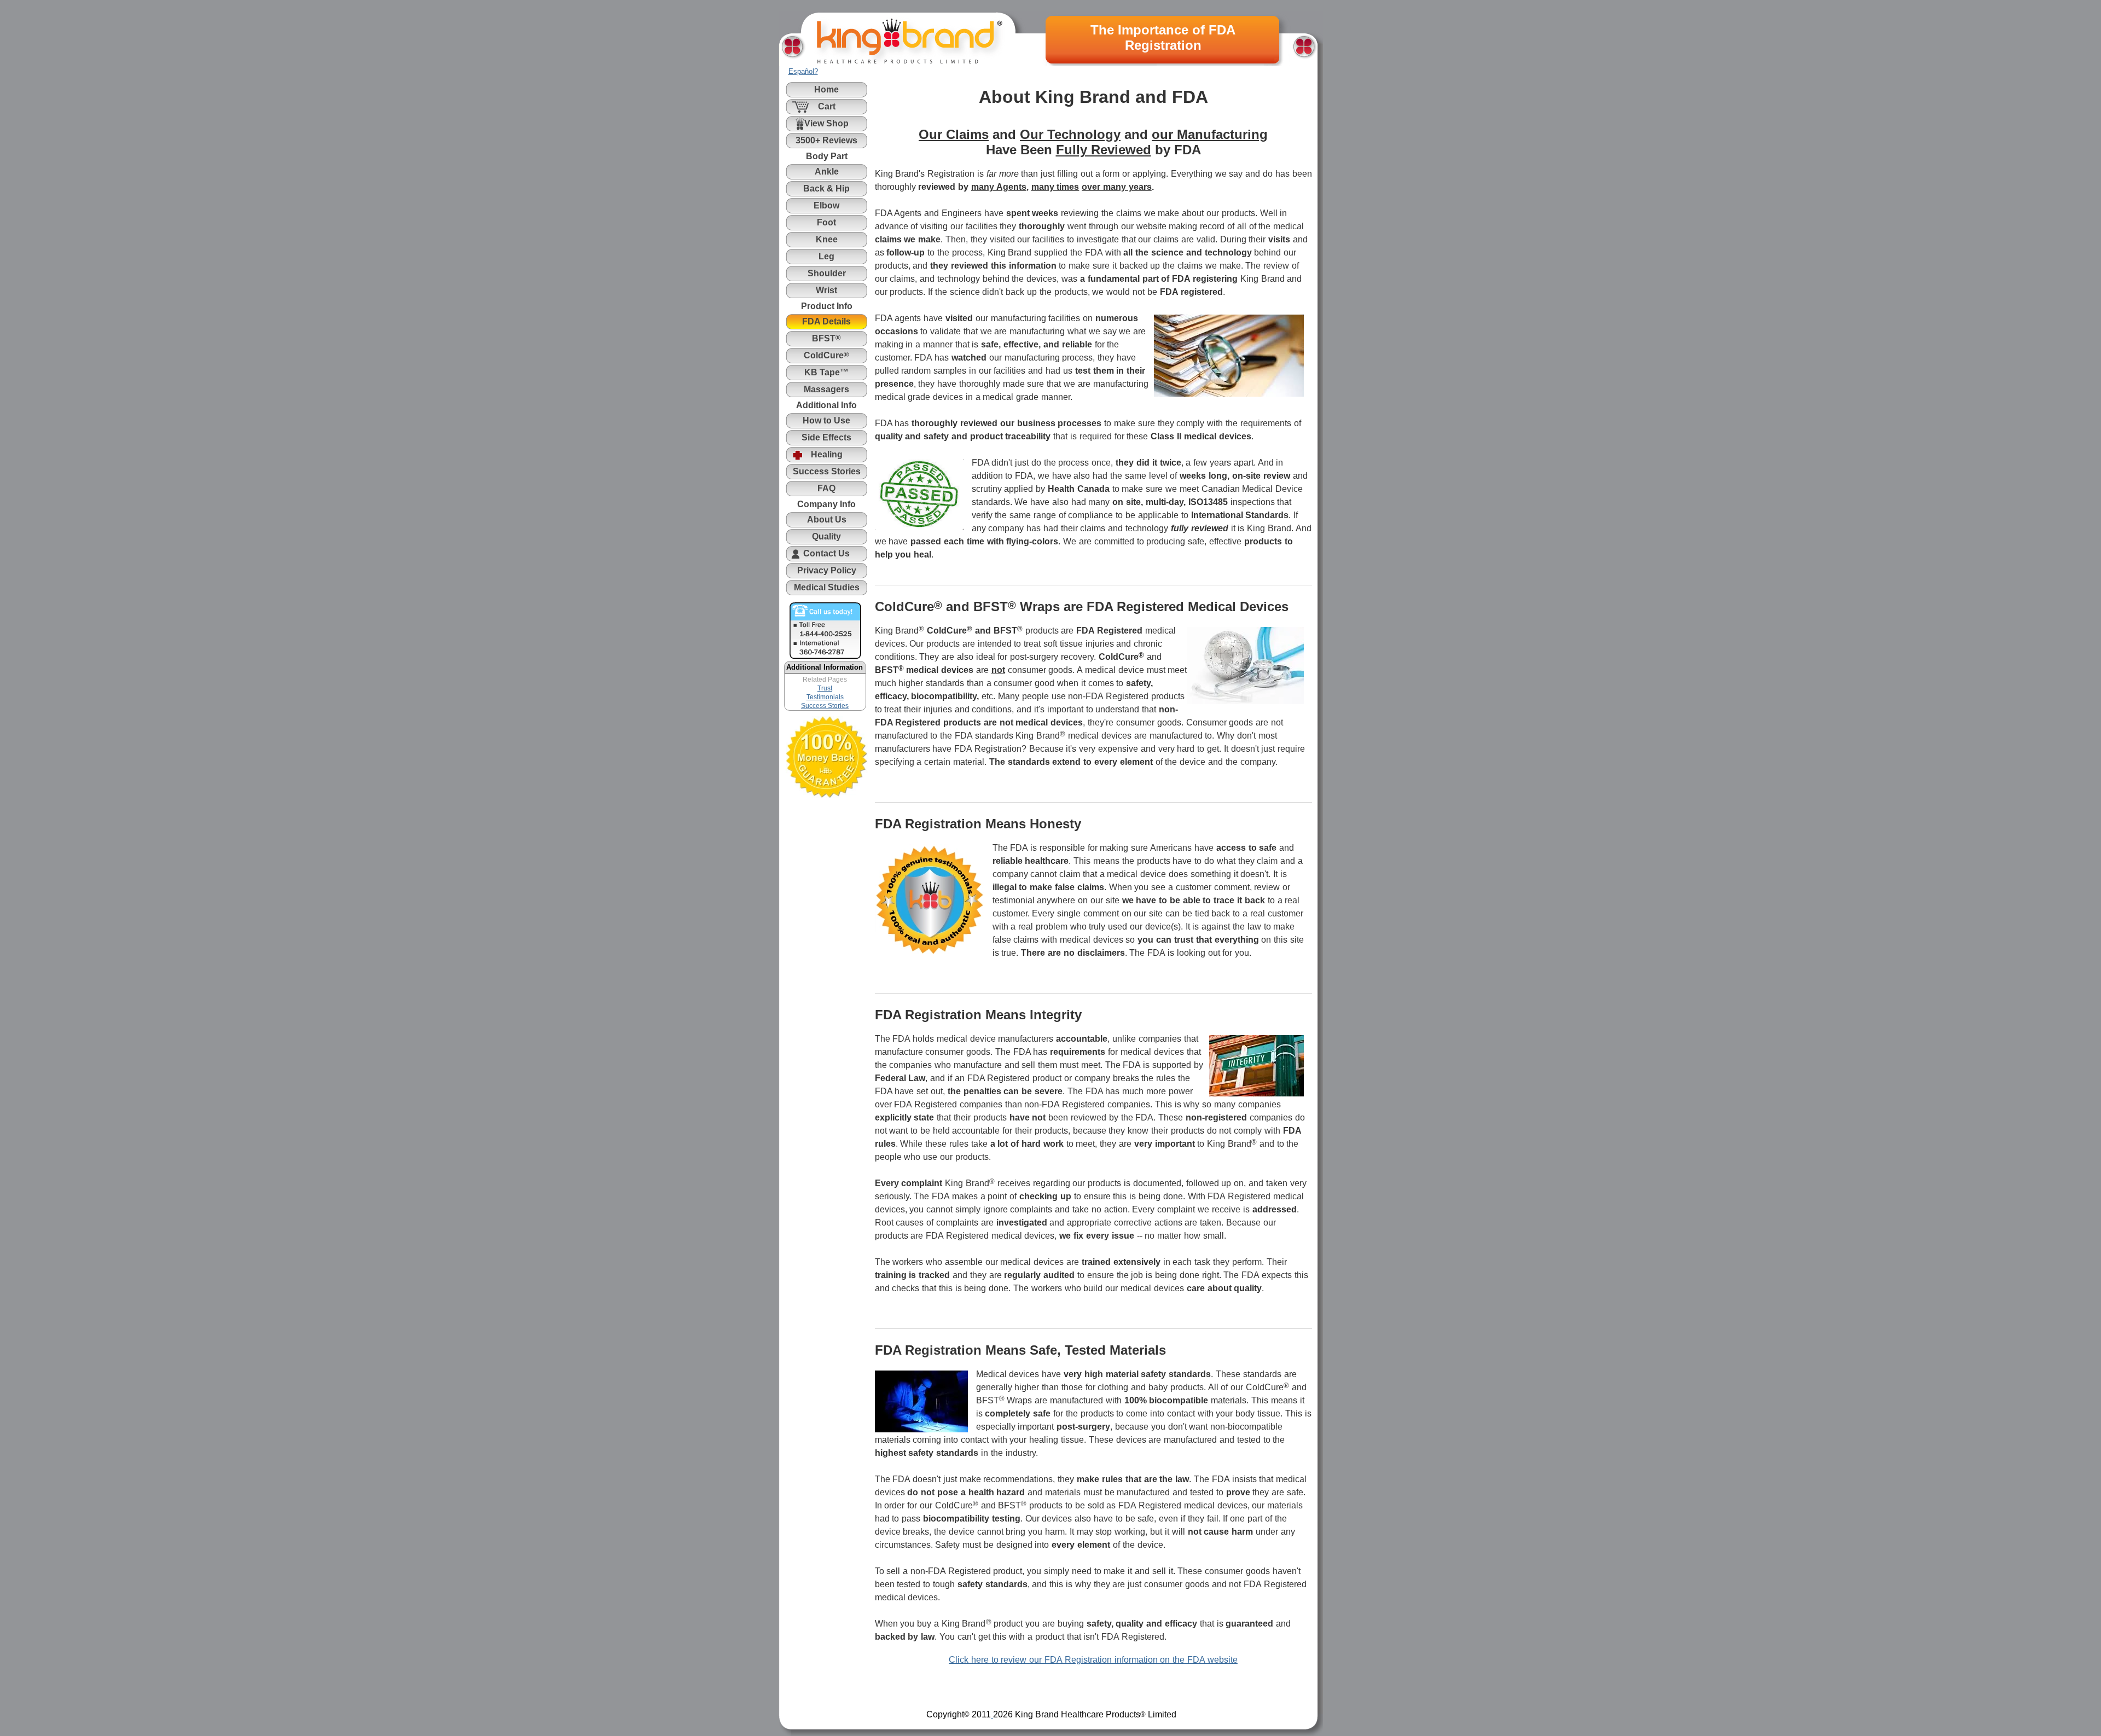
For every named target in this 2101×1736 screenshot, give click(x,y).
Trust (825, 688)
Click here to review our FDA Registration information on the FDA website (1093, 1660)
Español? (803, 71)
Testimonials (825, 697)
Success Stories (825, 706)
